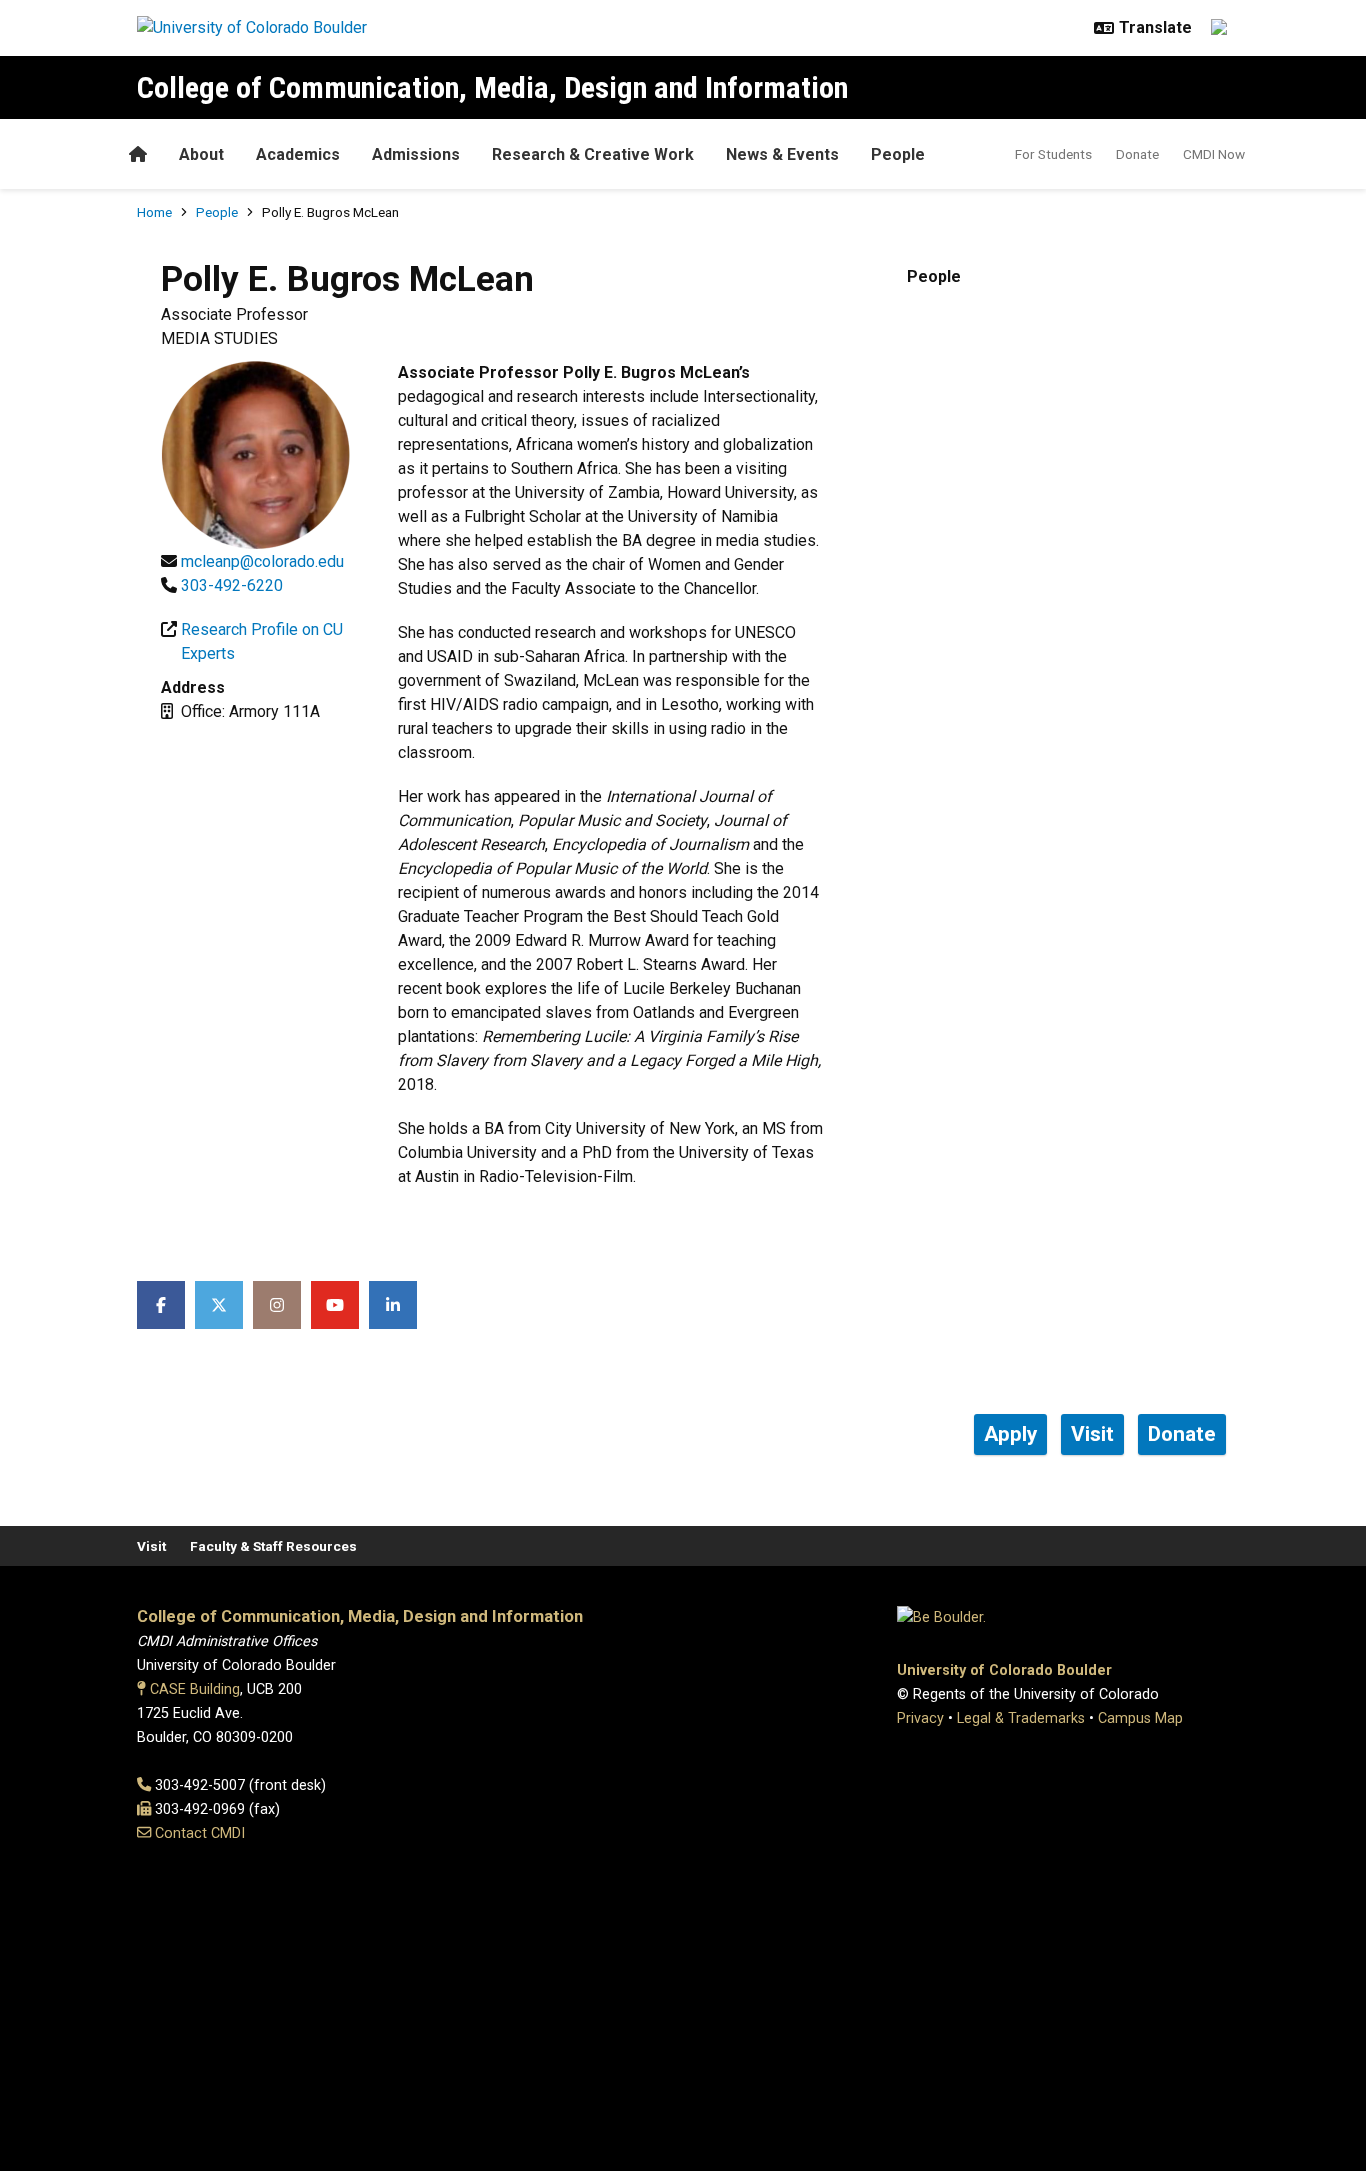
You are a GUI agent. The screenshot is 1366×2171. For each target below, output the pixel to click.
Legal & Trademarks (1021, 1718)
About (201, 154)
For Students (1053, 154)
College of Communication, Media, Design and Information (492, 87)
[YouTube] (335, 1305)
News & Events (782, 154)
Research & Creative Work (593, 154)
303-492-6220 (232, 585)
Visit (151, 1546)
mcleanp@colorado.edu (262, 561)
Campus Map (1140, 1718)
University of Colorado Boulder (1004, 1670)
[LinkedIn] (393, 1305)
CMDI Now (1214, 154)
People (898, 154)
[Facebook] (161, 1305)
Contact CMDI (200, 1833)
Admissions (416, 154)
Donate (1137, 154)
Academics (298, 154)
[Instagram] (277, 1305)
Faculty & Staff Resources (273, 1546)
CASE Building (195, 1689)
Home (154, 212)
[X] (219, 1305)
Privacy (920, 1718)
